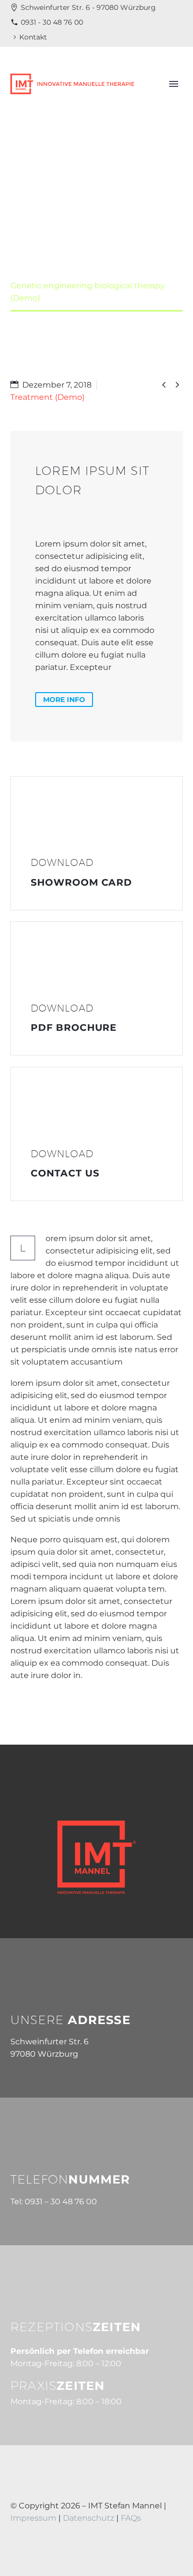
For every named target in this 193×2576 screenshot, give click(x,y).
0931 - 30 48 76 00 (52, 22)
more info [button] (64, 700)
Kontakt (33, 37)
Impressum (33, 2518)
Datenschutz (90, 2518)
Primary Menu (174, 84)
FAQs (131, 2518)
